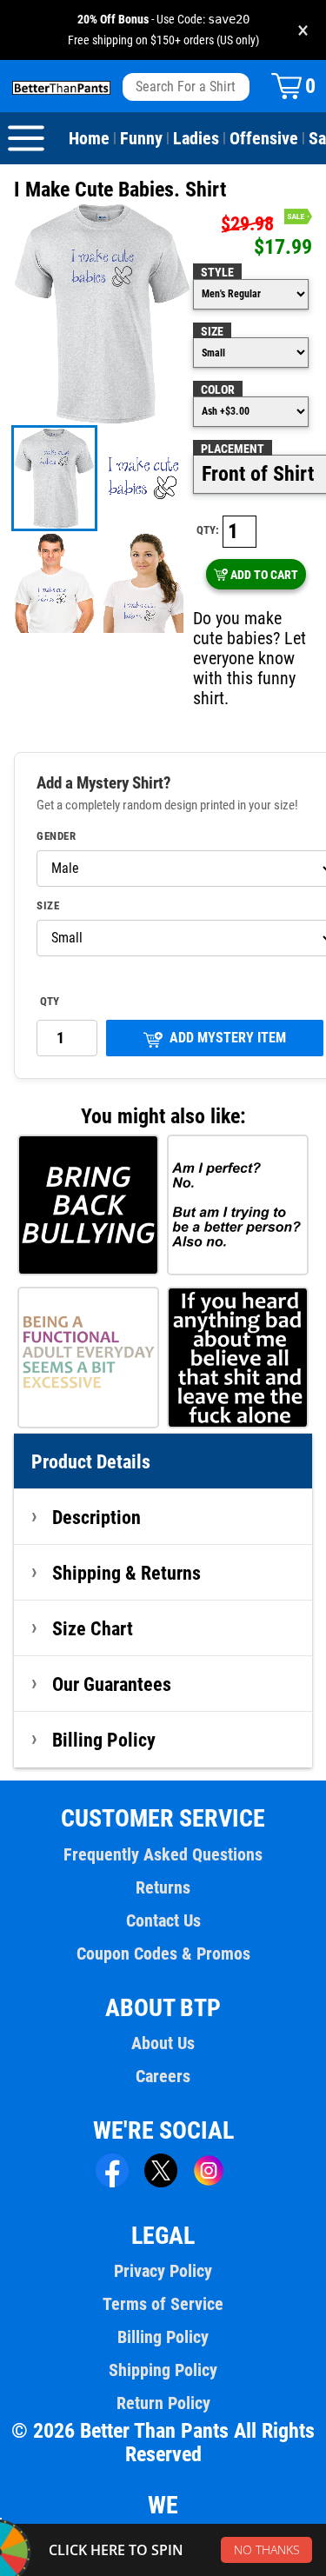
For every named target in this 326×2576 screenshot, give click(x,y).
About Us (163, 2043)
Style (217, 272)
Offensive (264, 138)
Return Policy (163, 2403)
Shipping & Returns (126, 1573)
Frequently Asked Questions (163, 1854)
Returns (163, 1887)
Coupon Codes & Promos (163, 1954)
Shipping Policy (163, 2370)
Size (212, 331)
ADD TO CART (264, 575)
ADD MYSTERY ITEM (228, 1038)
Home (89, 138)
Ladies (196, 138)
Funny (141, 138)
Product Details (91, 1461)
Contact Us (163, 1920)
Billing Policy (104, 1740)
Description (96, 1517)
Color (218, 389)
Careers (163, 2076)
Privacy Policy (163, 2271)
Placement (233, 449)
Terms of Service (163, 2304)
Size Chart (93, 1628)
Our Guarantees (112, 1684)
